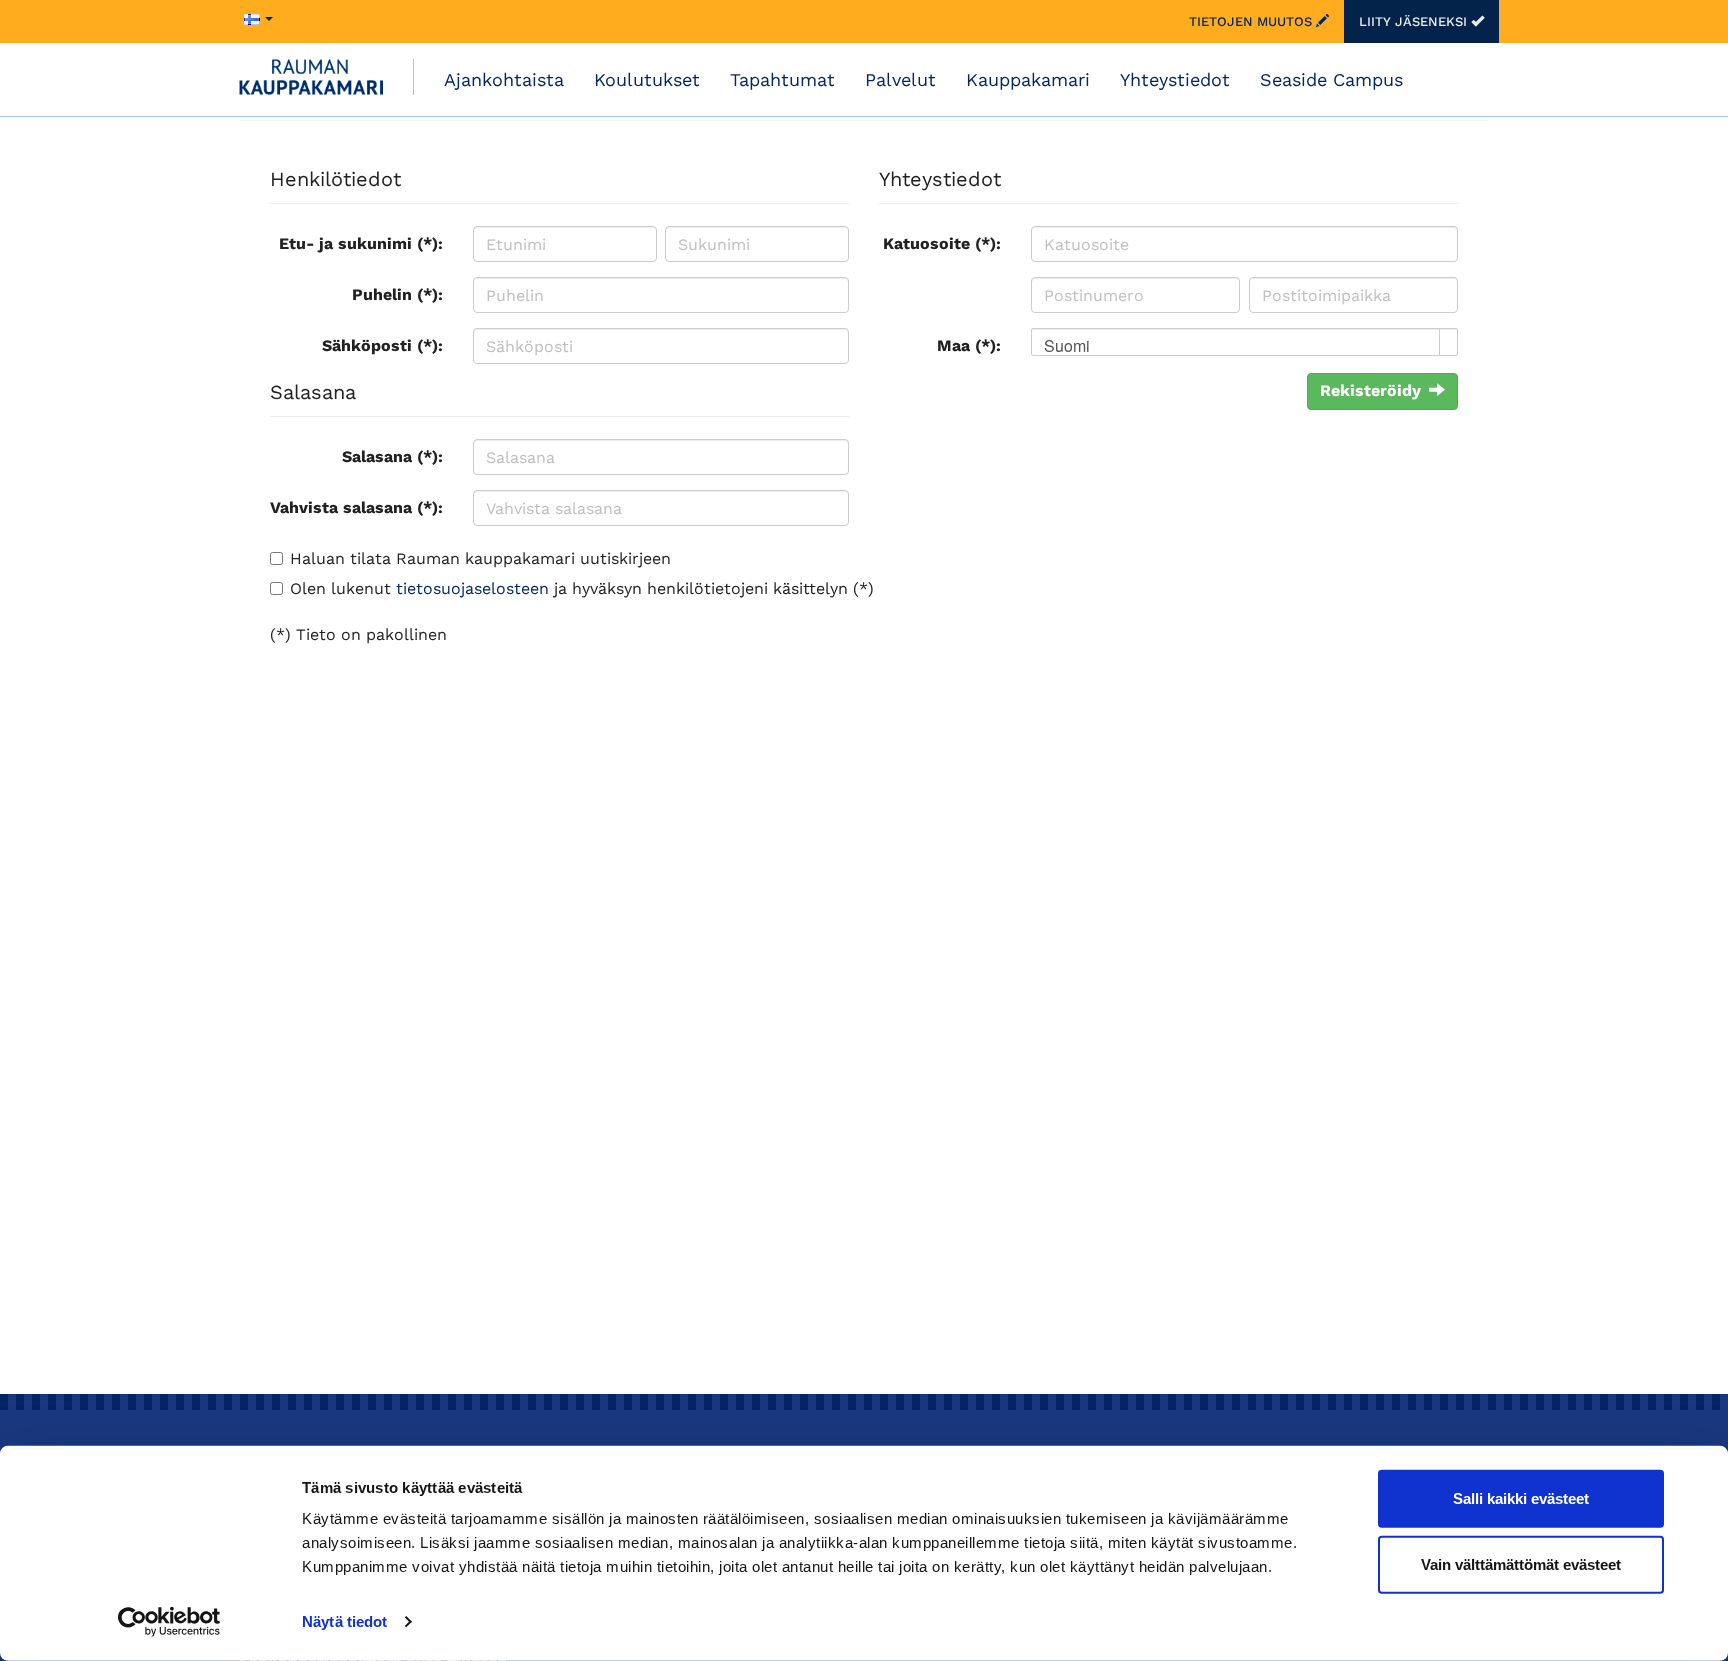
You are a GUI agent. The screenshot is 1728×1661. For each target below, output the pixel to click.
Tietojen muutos (1252, 21)
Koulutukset (647, 79)
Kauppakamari (1028, 79)
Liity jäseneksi (1415, 21)
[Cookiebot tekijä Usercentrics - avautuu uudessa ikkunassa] (169, 1622)
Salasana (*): (392, 456)
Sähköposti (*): (382, 345)
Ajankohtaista (504, 79)
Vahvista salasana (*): (356, 507)
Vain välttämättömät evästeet (1521, 1563)
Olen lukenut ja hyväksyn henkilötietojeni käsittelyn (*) (582, 588)
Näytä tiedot (344, 1621)
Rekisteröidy (1370, 390)
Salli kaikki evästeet (1521, 1498)
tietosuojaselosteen (472, 588)
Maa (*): (969, 345)
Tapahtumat (782, 79)
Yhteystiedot (1175, 79)
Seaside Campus (1331, 79)
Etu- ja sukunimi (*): (361, 243)
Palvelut (900, 79)
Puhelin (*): (397, 294)
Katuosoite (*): (942, 243)
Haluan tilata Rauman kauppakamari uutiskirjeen (480, 558)
